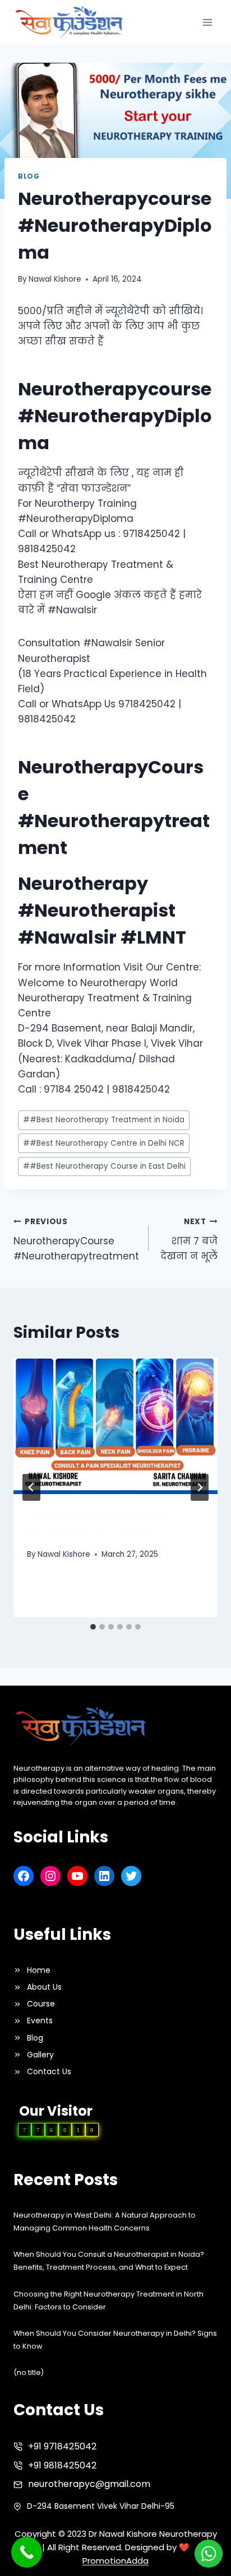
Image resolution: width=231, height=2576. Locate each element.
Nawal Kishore (55, 279)
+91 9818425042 (62, 2465)
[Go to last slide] (31, 1487)
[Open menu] (207, 22)
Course (41, 2004)
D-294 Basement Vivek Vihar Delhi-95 (101, 2506)
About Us (44, 1987)
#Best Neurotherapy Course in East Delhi (104, 1166)
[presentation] (115, 1426)
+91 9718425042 (62, 2446)
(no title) (29, 2372)
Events (40, 2020)
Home (39, 1970)
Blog (29, 176)
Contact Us (49, 2071)
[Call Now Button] (27, 2552)
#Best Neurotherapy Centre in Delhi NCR (104, 1143)
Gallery (40, 2055)
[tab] (93, 1627)
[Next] (200, 1487)
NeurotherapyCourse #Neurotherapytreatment (76, 1240)
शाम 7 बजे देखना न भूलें (189, 1240)
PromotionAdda (115, 2561)
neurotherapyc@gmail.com (89, 2484)
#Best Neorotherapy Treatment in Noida (104, 1120)
